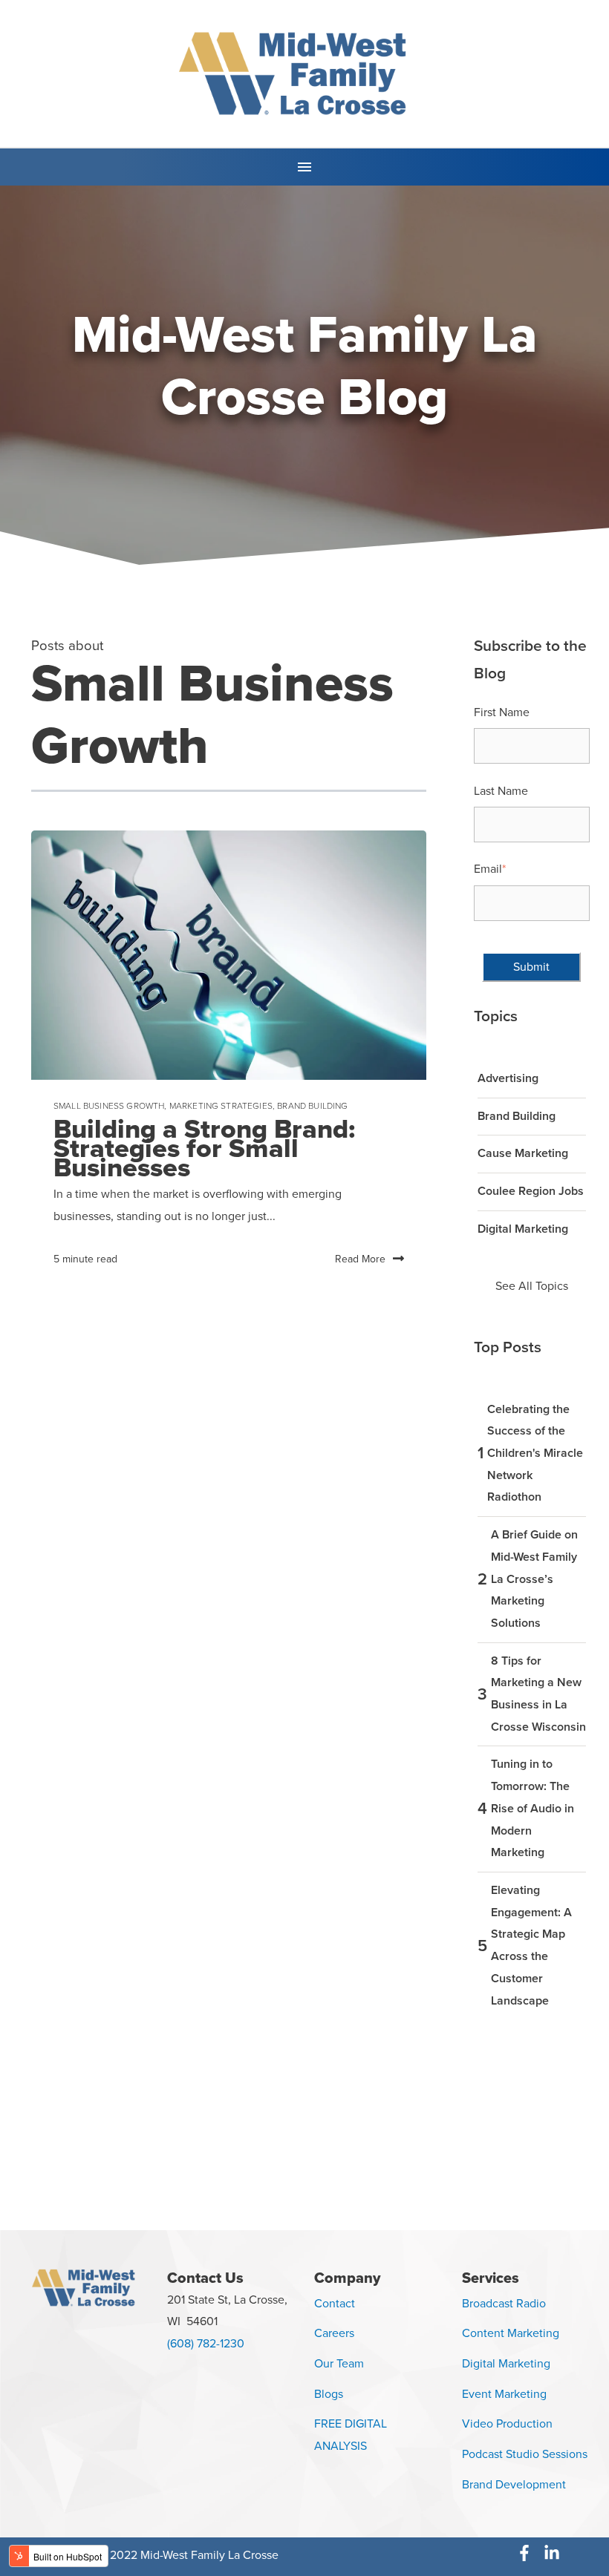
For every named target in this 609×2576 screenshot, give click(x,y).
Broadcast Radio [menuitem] (504, 2304)
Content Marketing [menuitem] (511, 2333)
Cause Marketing (523, 1153)
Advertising (508, 1078)
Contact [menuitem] (335, 2304)
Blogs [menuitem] (329, 2394)
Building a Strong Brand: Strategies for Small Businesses (204, 1148)
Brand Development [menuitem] (514, 2485)
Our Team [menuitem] (339, 2364)
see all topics (532, 1286)
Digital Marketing (523, 1229)
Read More (360, 1259)
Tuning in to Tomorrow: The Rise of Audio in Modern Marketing (533, 1808)
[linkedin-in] (554, 2553)
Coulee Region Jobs (531, 1191)
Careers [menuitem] (334, 2333)
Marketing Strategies (221, 1106)
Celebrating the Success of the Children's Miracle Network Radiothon (535, 1453)
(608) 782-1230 (206, 2344)
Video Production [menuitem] (507, 2424)
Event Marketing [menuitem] (504, 2394)
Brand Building (312, 1106)
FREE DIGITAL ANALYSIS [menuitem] (351, 2435)
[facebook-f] (529, 2553)
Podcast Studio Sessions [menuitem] (525, 2454)
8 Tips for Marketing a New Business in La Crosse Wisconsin (538, 1694)
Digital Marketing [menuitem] (506, 2364)
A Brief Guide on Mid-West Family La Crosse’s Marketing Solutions (534, 1579)
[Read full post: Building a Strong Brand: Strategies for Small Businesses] (229, 955)
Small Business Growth (109, 1106)
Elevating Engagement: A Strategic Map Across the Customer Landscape (531, 1946)
